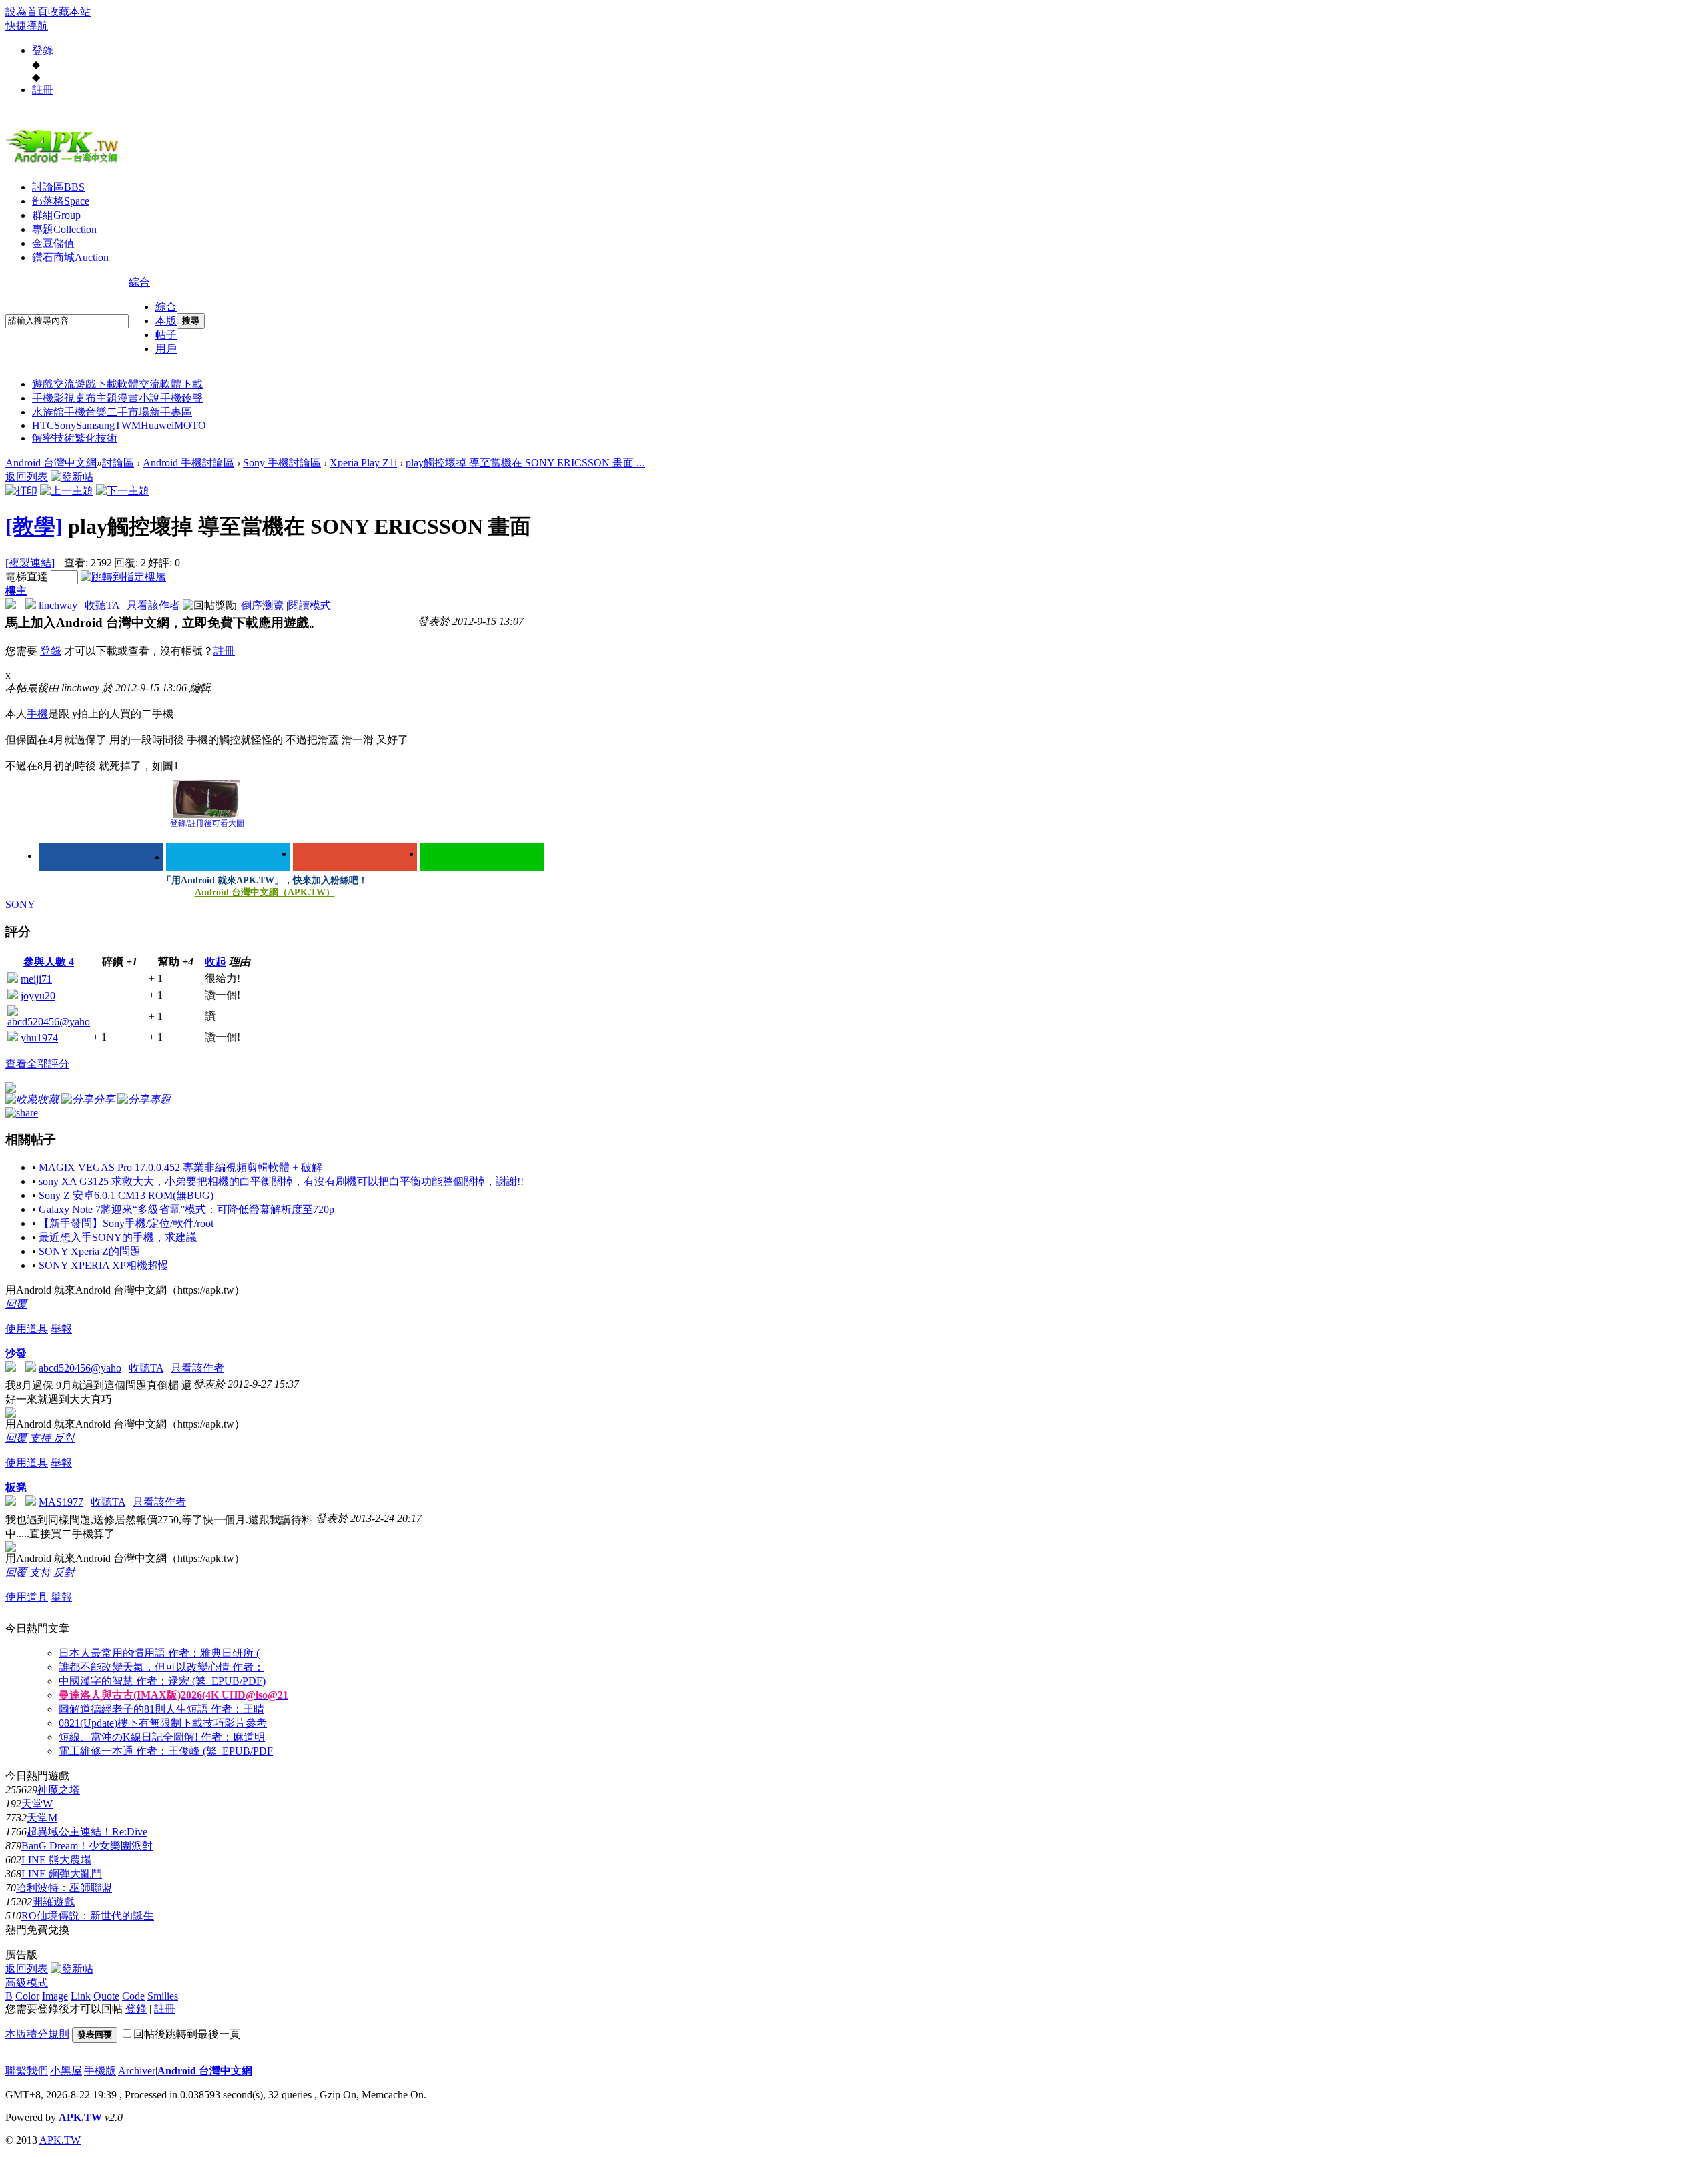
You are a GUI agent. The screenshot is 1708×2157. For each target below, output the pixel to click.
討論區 (58, 187)
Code (133, 1996)
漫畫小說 (139, 398)
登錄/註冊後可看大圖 (207, 823)
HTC (43, 425)
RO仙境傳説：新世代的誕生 (88, 1916)
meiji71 (36, 979)
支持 (41, 1438)
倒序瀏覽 (262, 605)
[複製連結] (30, 563)
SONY (20, 904)
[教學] (34, 526)
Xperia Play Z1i (363, 463)
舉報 (61, 1329)
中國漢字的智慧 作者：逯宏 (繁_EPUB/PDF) (162, 1681)
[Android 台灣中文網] (65, 162)
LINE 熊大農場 (56, 1860)
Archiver (137, 2071)
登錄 (43, 50)
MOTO (190, 425)
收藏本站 (69, 12)
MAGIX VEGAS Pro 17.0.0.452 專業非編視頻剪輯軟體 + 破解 (180, 1167)
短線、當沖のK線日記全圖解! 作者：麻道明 (162, 1737)
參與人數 (49, 962)
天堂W (37, 1804)
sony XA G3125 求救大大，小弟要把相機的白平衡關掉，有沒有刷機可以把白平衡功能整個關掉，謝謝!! (281, 1181)
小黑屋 (66, 2071)
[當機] (207, 799)
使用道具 (27, 1329)
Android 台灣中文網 (51, 463)
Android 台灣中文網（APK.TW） (265, 892)
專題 (64, 229)
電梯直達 (27, 577)
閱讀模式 (310, 605)
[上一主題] (67, 491)
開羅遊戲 (53, 1902)
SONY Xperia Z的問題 (90, 1251)
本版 (166, 321)
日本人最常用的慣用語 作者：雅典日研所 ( (159, 1653)
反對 (64, 1438)
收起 (216, 962)
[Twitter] (228, 857)
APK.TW (80, 2117)
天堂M (42, 1818)
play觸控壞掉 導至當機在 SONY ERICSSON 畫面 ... (525, 463)
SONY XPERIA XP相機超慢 (104, 1265)
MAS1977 (61, 1502)
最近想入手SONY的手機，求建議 (118, 1237)
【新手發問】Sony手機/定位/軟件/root (126, 1223)
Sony (65, 425)
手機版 (100, 2071)
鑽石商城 (70, 257)
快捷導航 (27, 26)
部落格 (61, 201)
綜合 (139, 282)
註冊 (43, 90)
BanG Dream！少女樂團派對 (87, 1846)
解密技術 (53, 438)
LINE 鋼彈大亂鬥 (62, 1874)
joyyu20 (38, 996)
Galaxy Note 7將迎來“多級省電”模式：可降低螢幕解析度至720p (186, 1209)
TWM (128, 425)
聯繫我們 (27, 2071)
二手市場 (128, 412)
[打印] (21, 491)
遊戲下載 (96, 384)
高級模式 (27, 1983)
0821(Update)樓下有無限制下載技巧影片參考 (163, 1723)
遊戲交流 (53, 384)
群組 (56, 215)
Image (55, 1996)
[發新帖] (72, 477)
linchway (58, 605)
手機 (37, 714)
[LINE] (482, 857)
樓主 (16, 591)
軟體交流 (139, 384)
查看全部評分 (37, 1064)
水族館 (48, 412)
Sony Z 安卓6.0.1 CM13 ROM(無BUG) (126, 1195)
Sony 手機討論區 (282, 463)
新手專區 (171, 412)
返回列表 (27, 477)
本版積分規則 (37, 2034)
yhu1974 (39, 1038)
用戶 (166, 349)
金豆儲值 (53, 243)
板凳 (16, 1487)
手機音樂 (85, 412)
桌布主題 (96, 398)
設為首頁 (27, 12)
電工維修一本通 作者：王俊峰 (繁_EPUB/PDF (166, 1751)
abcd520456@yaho (49, 1022)
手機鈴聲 (181, 398)
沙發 (16, 1353)
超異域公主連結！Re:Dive (87, 1832)
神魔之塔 (59, 1790)
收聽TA (102, 605)
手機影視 (53, 398)
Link (81, 1996)
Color (27, 1996)
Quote (106, 1996)
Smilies (163, 1996)
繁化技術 (96, 438)
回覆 (16, 1304)
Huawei (157, 425)
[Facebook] (101, 857)
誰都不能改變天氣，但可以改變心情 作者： (161, 1667)
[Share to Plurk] (22, 1111)
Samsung (95, 425)
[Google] (355, 857)
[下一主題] (123, 491)
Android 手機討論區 (188, 463)
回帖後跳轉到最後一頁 (187, 2034)
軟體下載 (181, 384)
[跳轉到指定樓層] (123, 577)
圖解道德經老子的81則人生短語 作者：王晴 (161, 1709)
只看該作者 (153, 605)
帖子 (166, 335)
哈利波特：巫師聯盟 (64, 1888)
